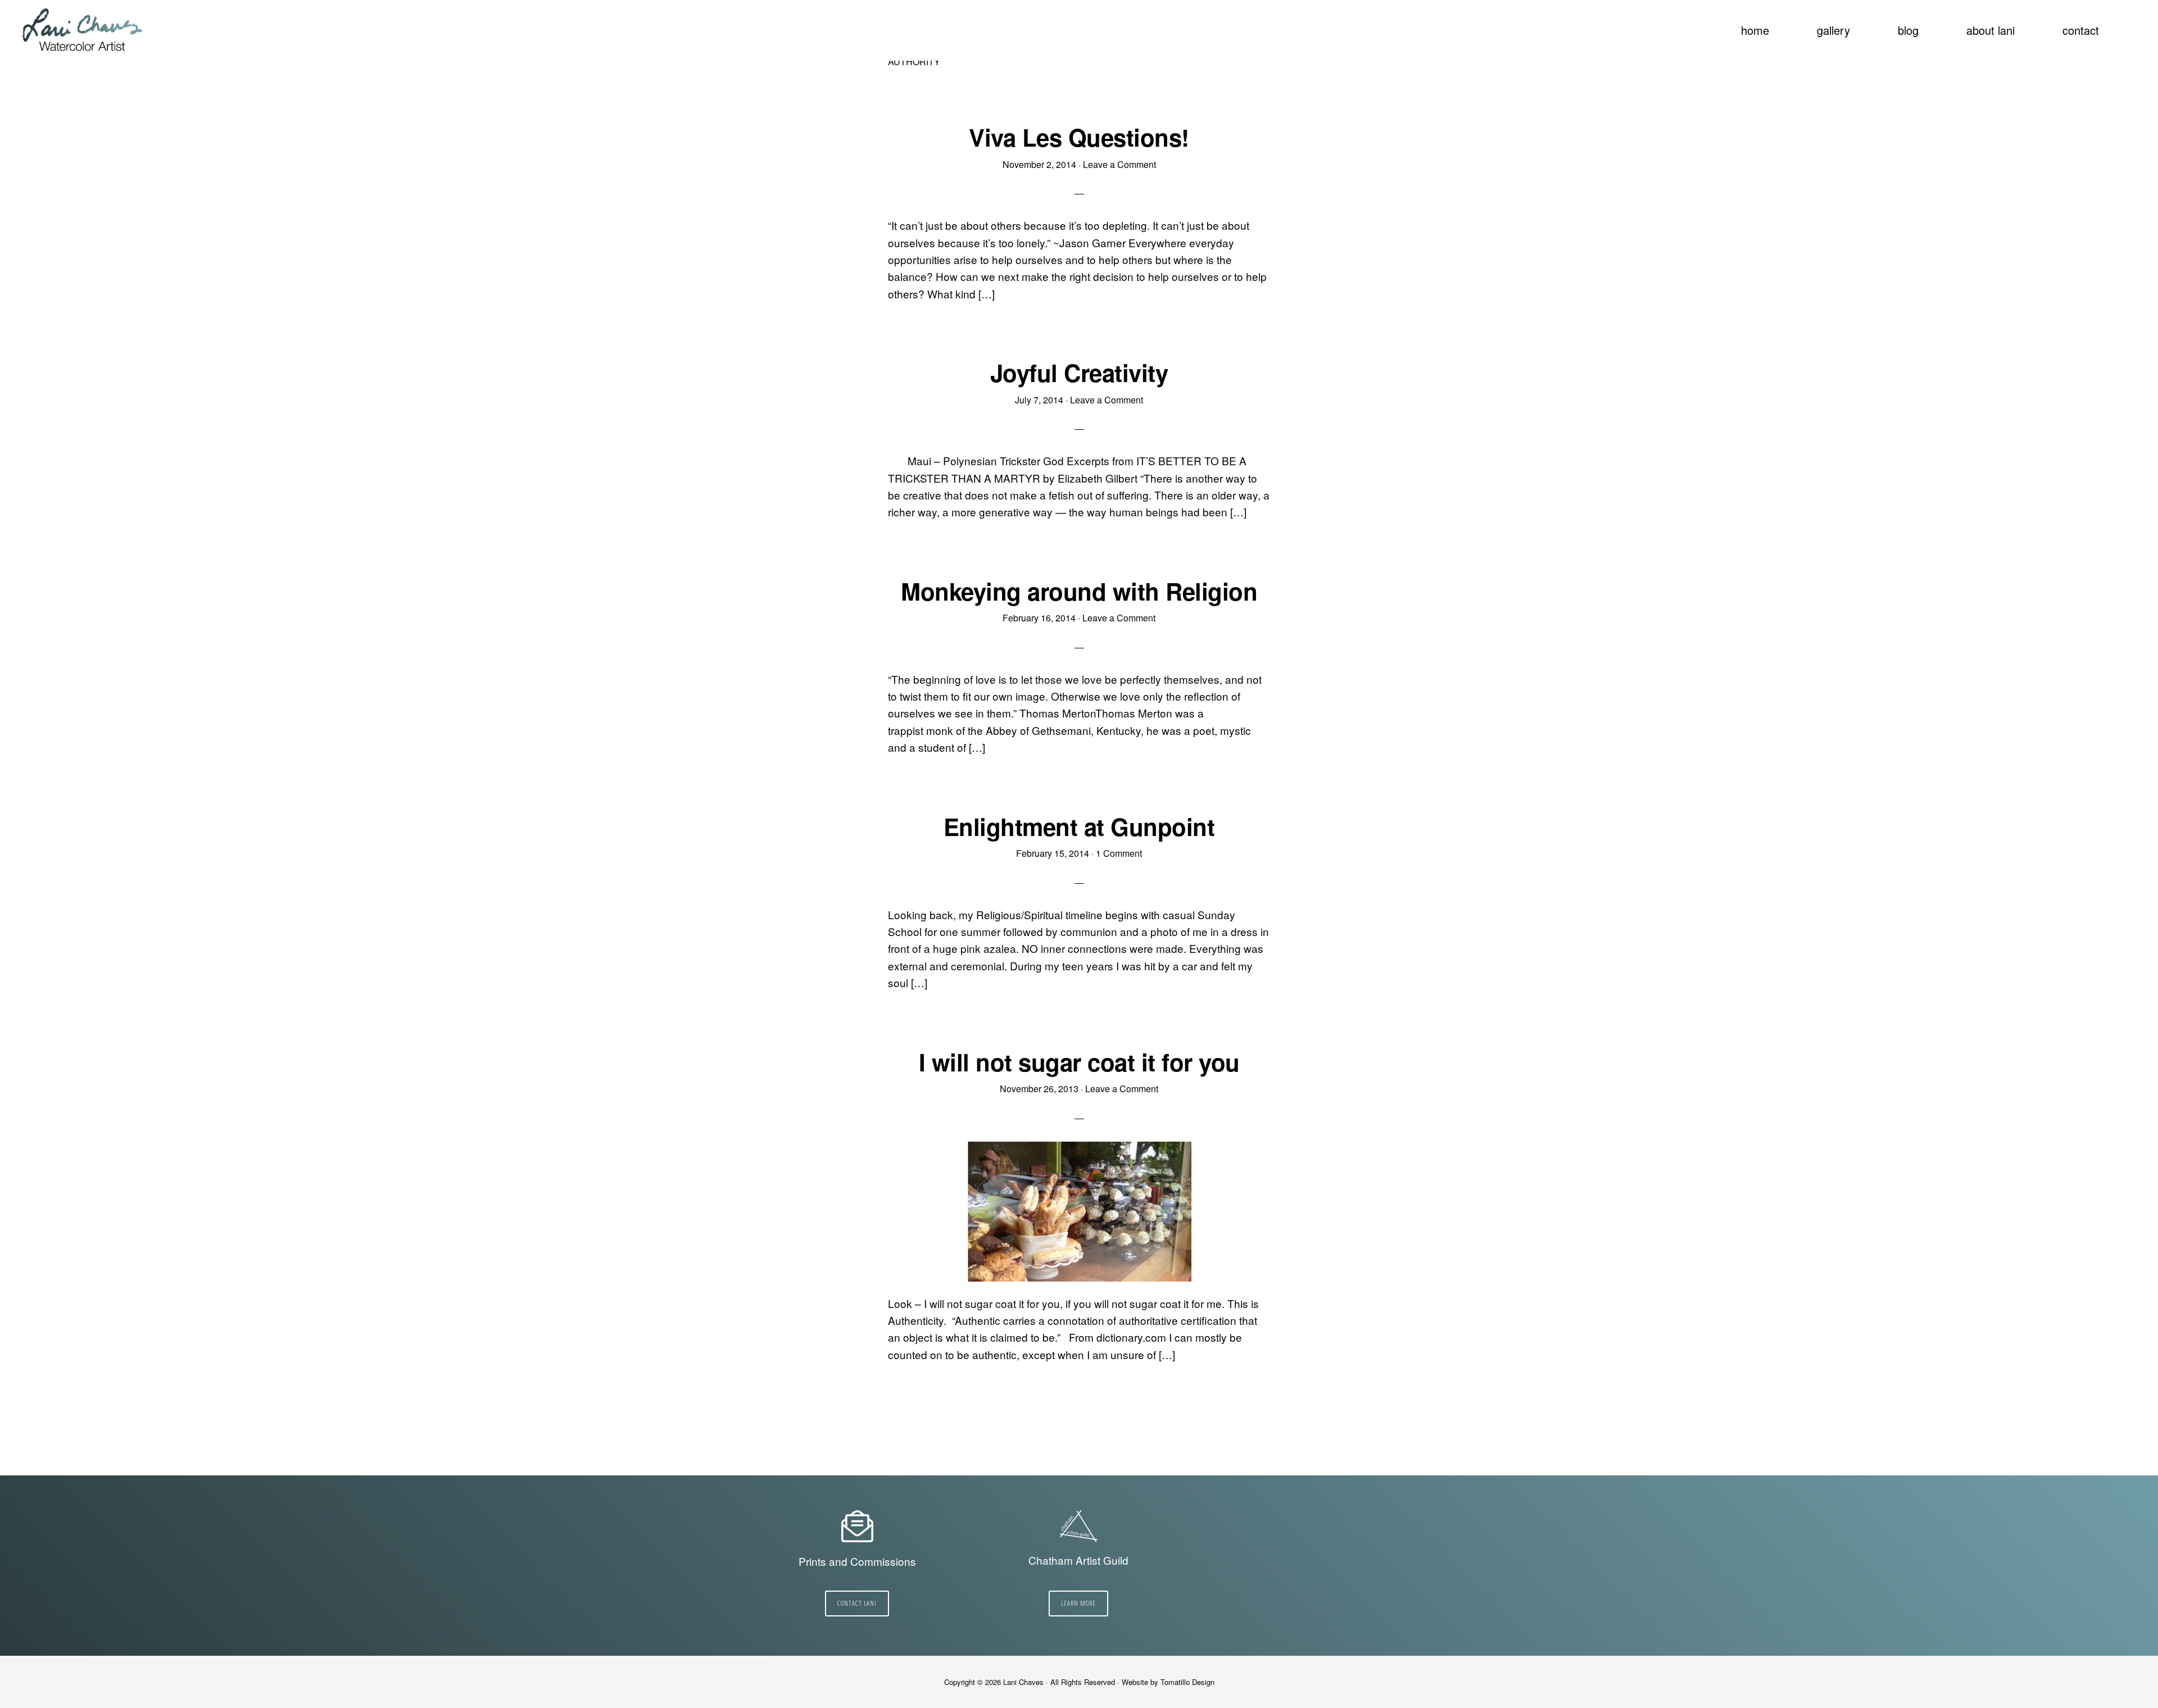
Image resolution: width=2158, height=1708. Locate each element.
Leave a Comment (1119, 164)
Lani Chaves (83, 31)
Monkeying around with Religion (1079, 591)
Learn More (1078, 1603)
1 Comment (1119, 853)
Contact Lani (857, 1603)
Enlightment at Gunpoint (1079, 826)
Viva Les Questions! (1079, 137)
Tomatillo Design (1187, 1682)
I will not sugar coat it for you (1079, 1062)
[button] (2130, 24)
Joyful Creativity (1079, 373)
